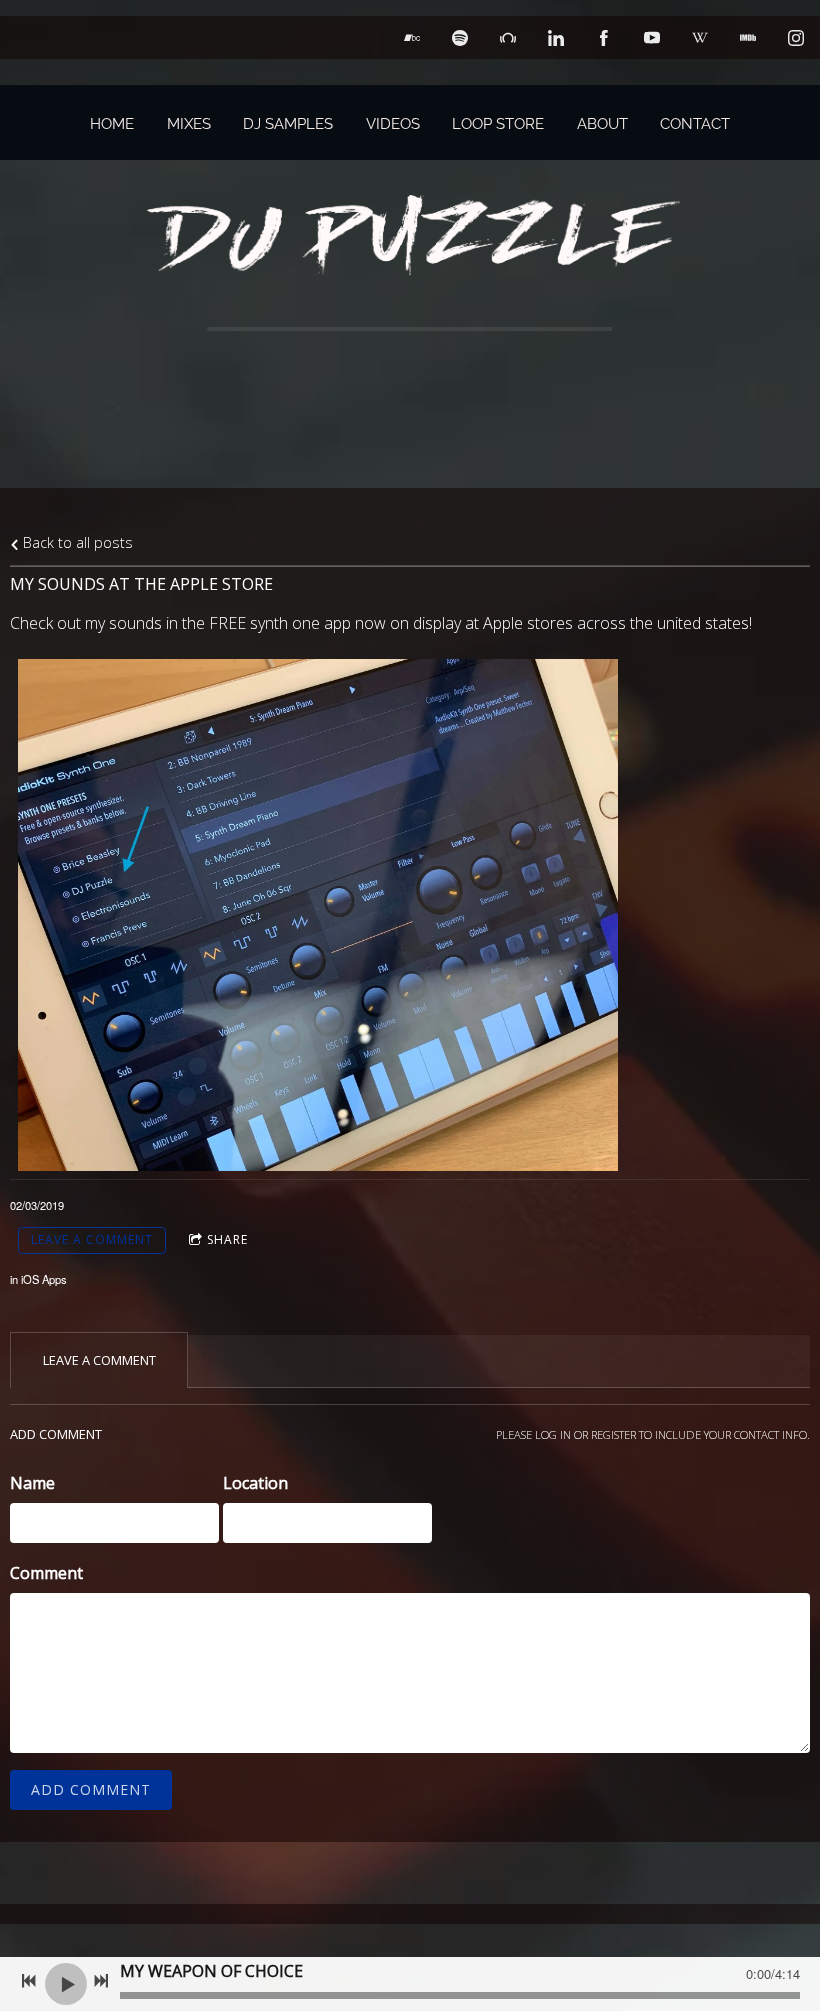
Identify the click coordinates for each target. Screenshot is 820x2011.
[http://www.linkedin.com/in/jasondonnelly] (556, 38)
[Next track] (101, 1981)
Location (255, 1483)
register (613, 1434)
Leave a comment (92, 1239)
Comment (46, 1573)
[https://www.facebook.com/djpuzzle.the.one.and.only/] (604, 38)
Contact (695, 124)
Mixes (189, 124)
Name (32, 1483)
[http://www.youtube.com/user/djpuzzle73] (652, 38)
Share (227, 1239)
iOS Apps (44, 1279)
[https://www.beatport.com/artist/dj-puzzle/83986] (508, 38)
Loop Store (498, 124)
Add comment (91, 1789)
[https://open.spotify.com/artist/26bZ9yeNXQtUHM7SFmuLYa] (460, 38)
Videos (393, 124)
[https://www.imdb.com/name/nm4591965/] (748, 38)
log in (553, 1434)
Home (112, 124)
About (602, 124)
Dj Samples (288, 124)
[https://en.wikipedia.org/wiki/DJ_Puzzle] (700, 38)
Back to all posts (76, 542)
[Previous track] (29, 1981)
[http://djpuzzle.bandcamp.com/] (412, 38)
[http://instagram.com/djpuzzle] (796, 38)
